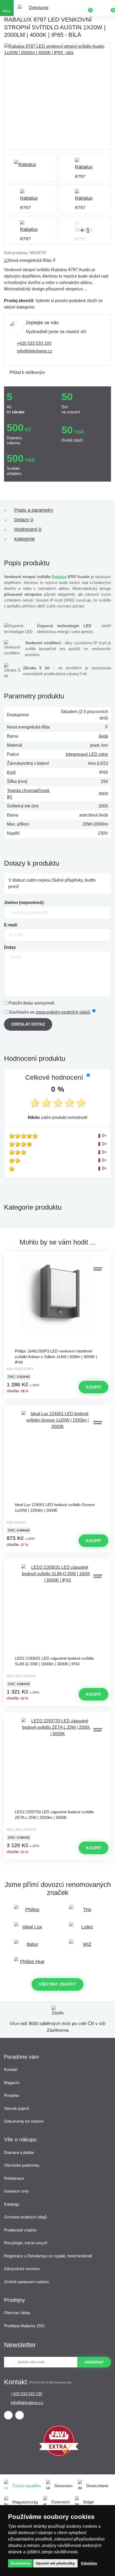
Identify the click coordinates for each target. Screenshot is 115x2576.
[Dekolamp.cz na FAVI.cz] (59, 2455)
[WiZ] (85, 1947)
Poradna (11, 2095)
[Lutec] (85, 1929)
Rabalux (59, 577)
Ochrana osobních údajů (25, 2217)
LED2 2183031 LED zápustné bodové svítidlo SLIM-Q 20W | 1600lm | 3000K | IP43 (54, 1661)
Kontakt (11, 2069)
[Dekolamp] (36, 8)
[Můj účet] (99, 8)
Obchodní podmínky (22, 2165)
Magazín (12, 2083)
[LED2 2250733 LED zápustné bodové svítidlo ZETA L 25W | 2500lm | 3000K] (57, 1762)
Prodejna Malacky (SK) (24, 2326)
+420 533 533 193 (34, 343)
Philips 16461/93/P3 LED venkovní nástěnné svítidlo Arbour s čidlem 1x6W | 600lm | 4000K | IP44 (56, 1356)
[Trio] (85, 1912)
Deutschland (97, 2486)
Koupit (93, 1387)
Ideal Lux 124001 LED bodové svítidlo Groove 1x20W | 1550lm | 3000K (55, 1507)
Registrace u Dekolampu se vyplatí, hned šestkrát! (48, 2256)
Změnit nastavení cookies (26, 2282)
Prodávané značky (20, 2230)
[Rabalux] (30, 168)
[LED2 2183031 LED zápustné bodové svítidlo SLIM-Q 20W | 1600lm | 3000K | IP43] (57, 1609)
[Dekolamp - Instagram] (20, 2415)
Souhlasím (20, 2563)
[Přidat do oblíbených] (57, 1257)
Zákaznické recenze (22, 2269)
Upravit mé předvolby (55, 2563)
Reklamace (14, 2178)
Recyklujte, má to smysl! (26, 2243)
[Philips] (30, 1912)
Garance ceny (16, 2191)
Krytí (11, 772)
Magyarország (25, 2502)
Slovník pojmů (16, 2108)
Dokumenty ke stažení (24, 2121)
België (89, 2502)
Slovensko (63, 2486)
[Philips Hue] (30, 1964)
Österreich (60, 2502)
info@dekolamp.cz (34, 351)
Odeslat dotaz (28, 1024)
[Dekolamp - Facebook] (8, 2415)
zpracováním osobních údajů (63, 1012)
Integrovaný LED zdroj (87, 754)
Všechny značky (57, 1984)
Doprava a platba (19, 2152)
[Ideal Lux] (30, 1929)
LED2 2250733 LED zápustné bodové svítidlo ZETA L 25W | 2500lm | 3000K (54, 1815)
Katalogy (12, 2204)
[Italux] (30, 1947)
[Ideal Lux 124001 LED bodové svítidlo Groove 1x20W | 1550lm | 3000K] (57, 1455)
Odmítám (89, 2563)
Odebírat (94, 2362)
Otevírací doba (17, 2313)
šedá (103, 736)
